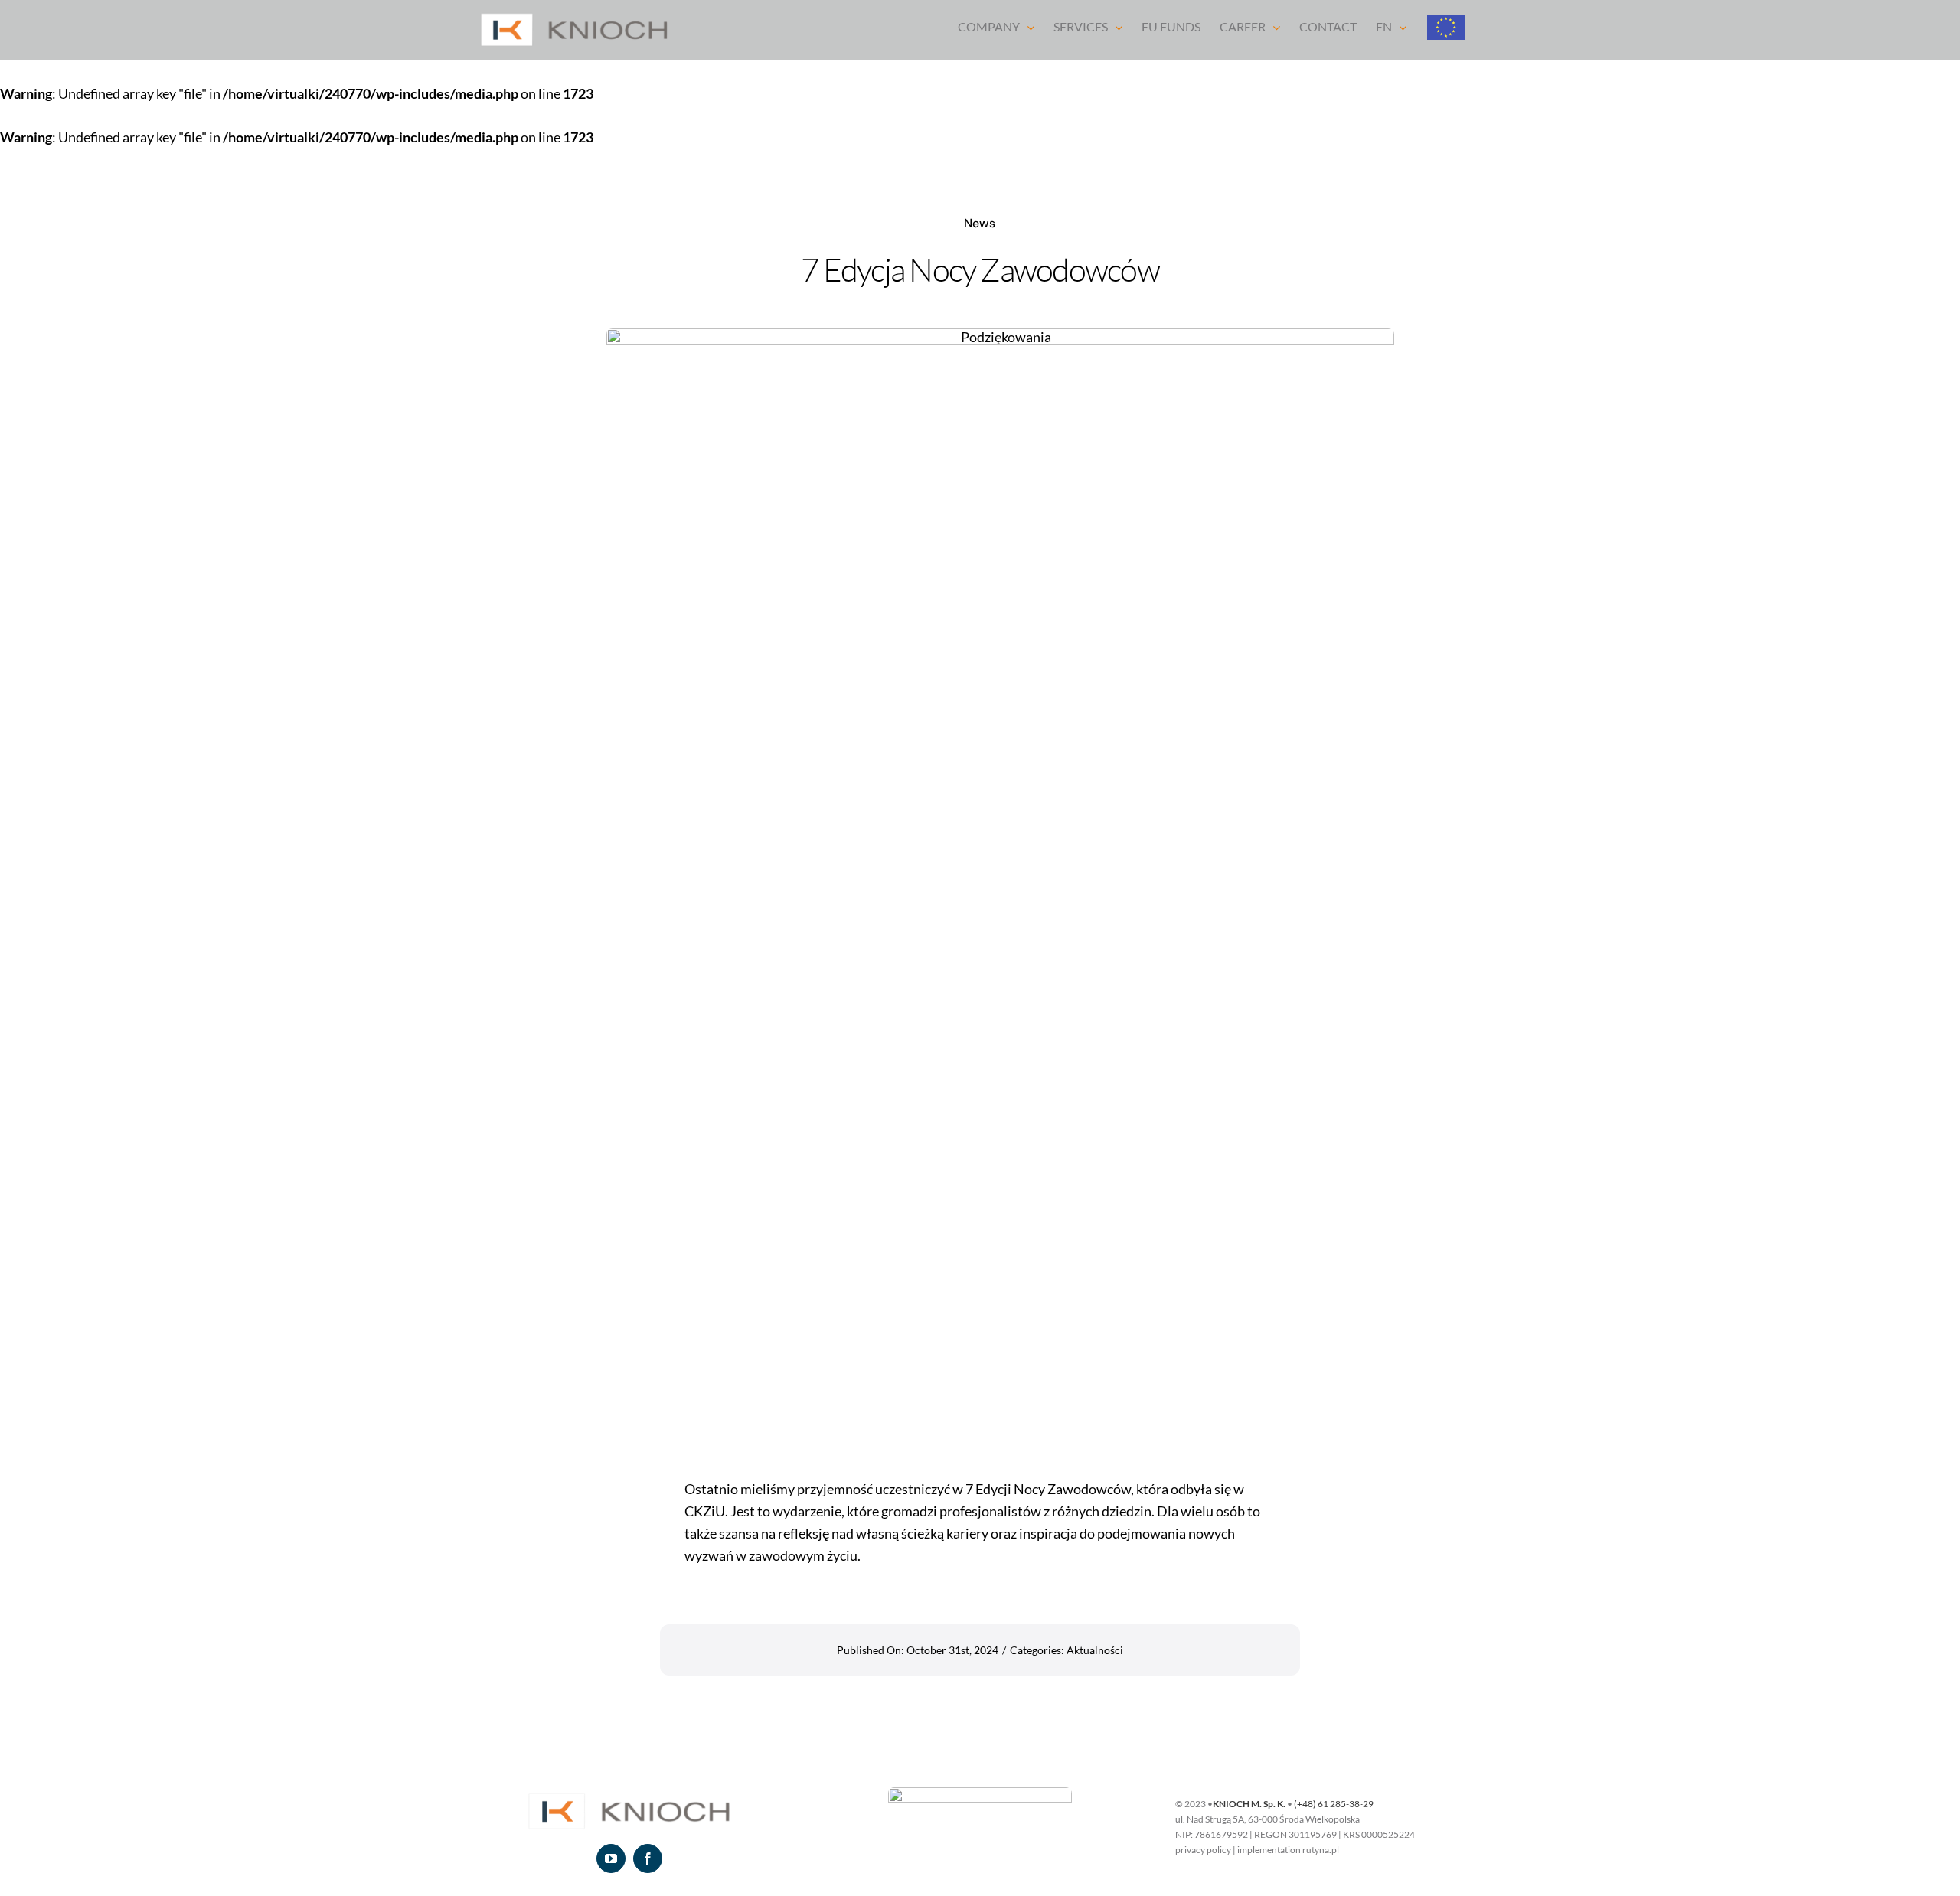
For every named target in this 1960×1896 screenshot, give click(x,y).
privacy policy (1203, 1850)
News (980, 223)
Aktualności (1095, 1650)
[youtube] (611, 1858)
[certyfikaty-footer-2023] (980, 1794)
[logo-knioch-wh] (629, 1794)
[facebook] (648, 1858)
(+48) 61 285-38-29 (1334, 1804)
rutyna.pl (1321, 1850)
